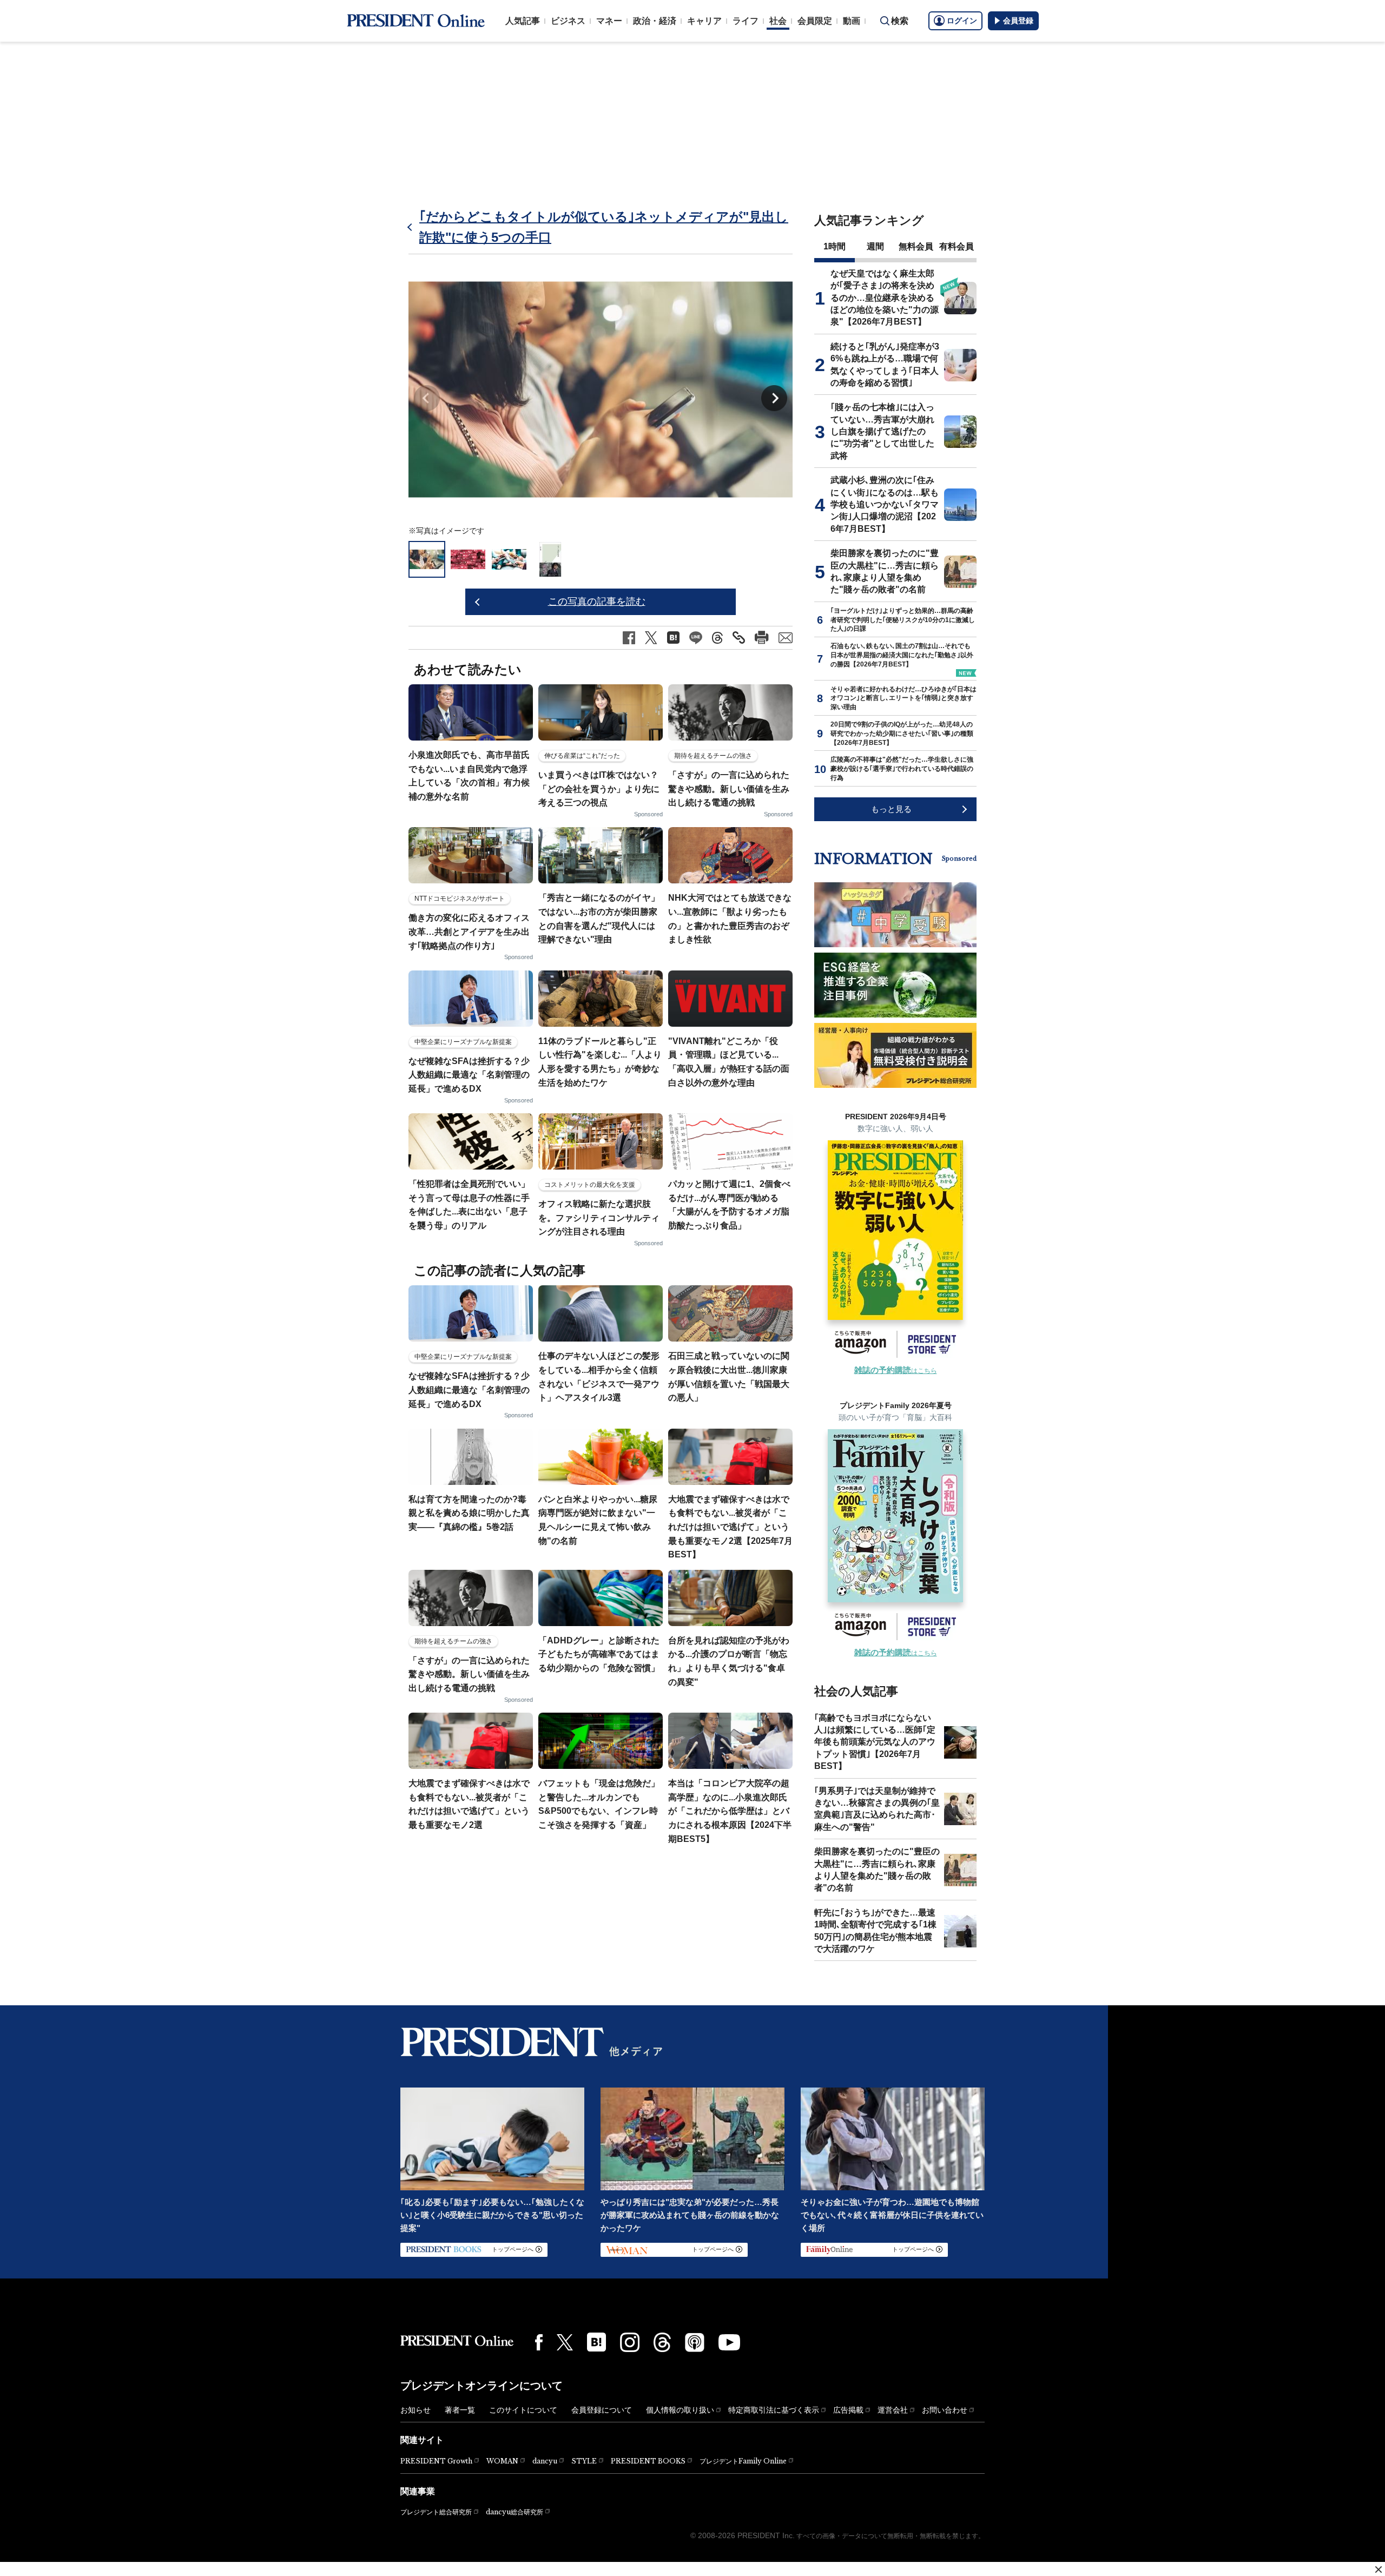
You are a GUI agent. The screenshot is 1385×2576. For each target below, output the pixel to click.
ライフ (746, 21)
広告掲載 (848, 2410)
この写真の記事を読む (597, 602)
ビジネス (568, 21)
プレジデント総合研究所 (436, 2512)
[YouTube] (729, 2342)
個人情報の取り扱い (680, 2410)
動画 (852, 21)
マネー (609, 21)
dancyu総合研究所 (515, 2512)
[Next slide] (774, 398)
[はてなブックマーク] (596, 2342)
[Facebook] (539, 2342)
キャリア (704, 21)
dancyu (545, 2461)
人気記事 (523, 21)
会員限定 (815, 21)
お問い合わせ (945, 2410)
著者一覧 (460, 2410)
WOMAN (502, 2461)
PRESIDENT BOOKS (648, 2461)
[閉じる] (1379, 2570)
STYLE (584, 2461)
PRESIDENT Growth (436, 2461)
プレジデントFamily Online (743, 2461)
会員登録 (1018, 21)
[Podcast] (695, 2342)
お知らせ (415, 2410)
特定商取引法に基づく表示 (774, 2410)
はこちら (896, 1371)
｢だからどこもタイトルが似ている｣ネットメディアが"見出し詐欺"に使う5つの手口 (604, 227)
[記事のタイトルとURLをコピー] (739, 638)
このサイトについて (523, 2410)
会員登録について (602, 2410)
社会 (778, 21)
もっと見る (891, 809)
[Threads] (662, 2342)
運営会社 (893, 2410)
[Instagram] (630, 2342)
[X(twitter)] (565, 2343)
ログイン (962, 21)
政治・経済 (655, 21)
